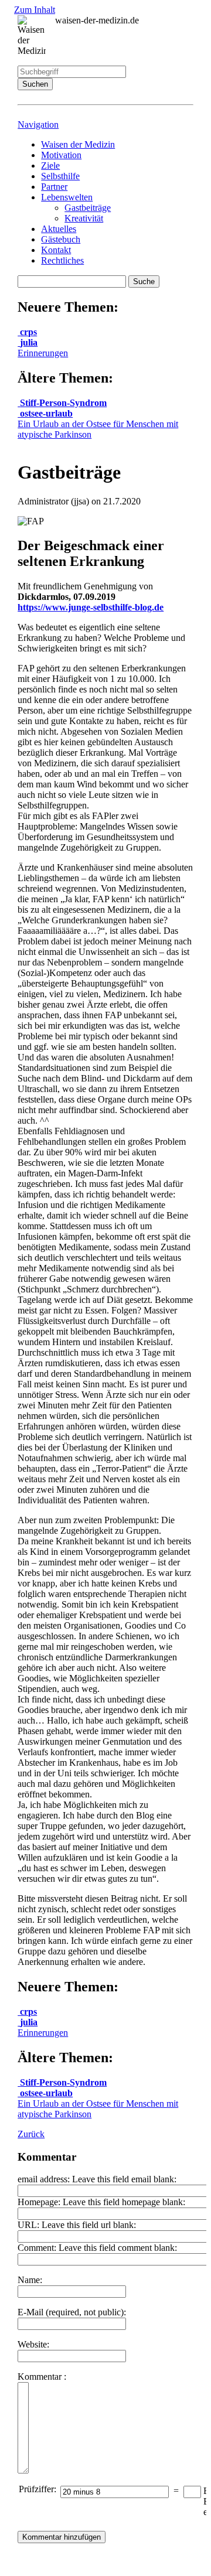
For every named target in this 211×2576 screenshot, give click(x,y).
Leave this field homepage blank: (124, 2202)
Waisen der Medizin (78, 144)
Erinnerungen (43, 348)
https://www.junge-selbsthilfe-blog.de (91, 607)
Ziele (50, 166)
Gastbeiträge (88, 208)
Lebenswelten (67, 197)
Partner (54, 187)
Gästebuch (61, 239)
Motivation (61, 155)
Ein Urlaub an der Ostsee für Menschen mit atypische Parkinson (98, 424)
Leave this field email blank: (124, 2179)
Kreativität (84, 218)
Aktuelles (59, 229)
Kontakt (56, 250)
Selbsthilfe (60, 176)
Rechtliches (62, 260)
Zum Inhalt (35, 10)
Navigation (38, 124)
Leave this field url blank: (89, 2225)
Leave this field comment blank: (118, 2248)
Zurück (31, 2134)
